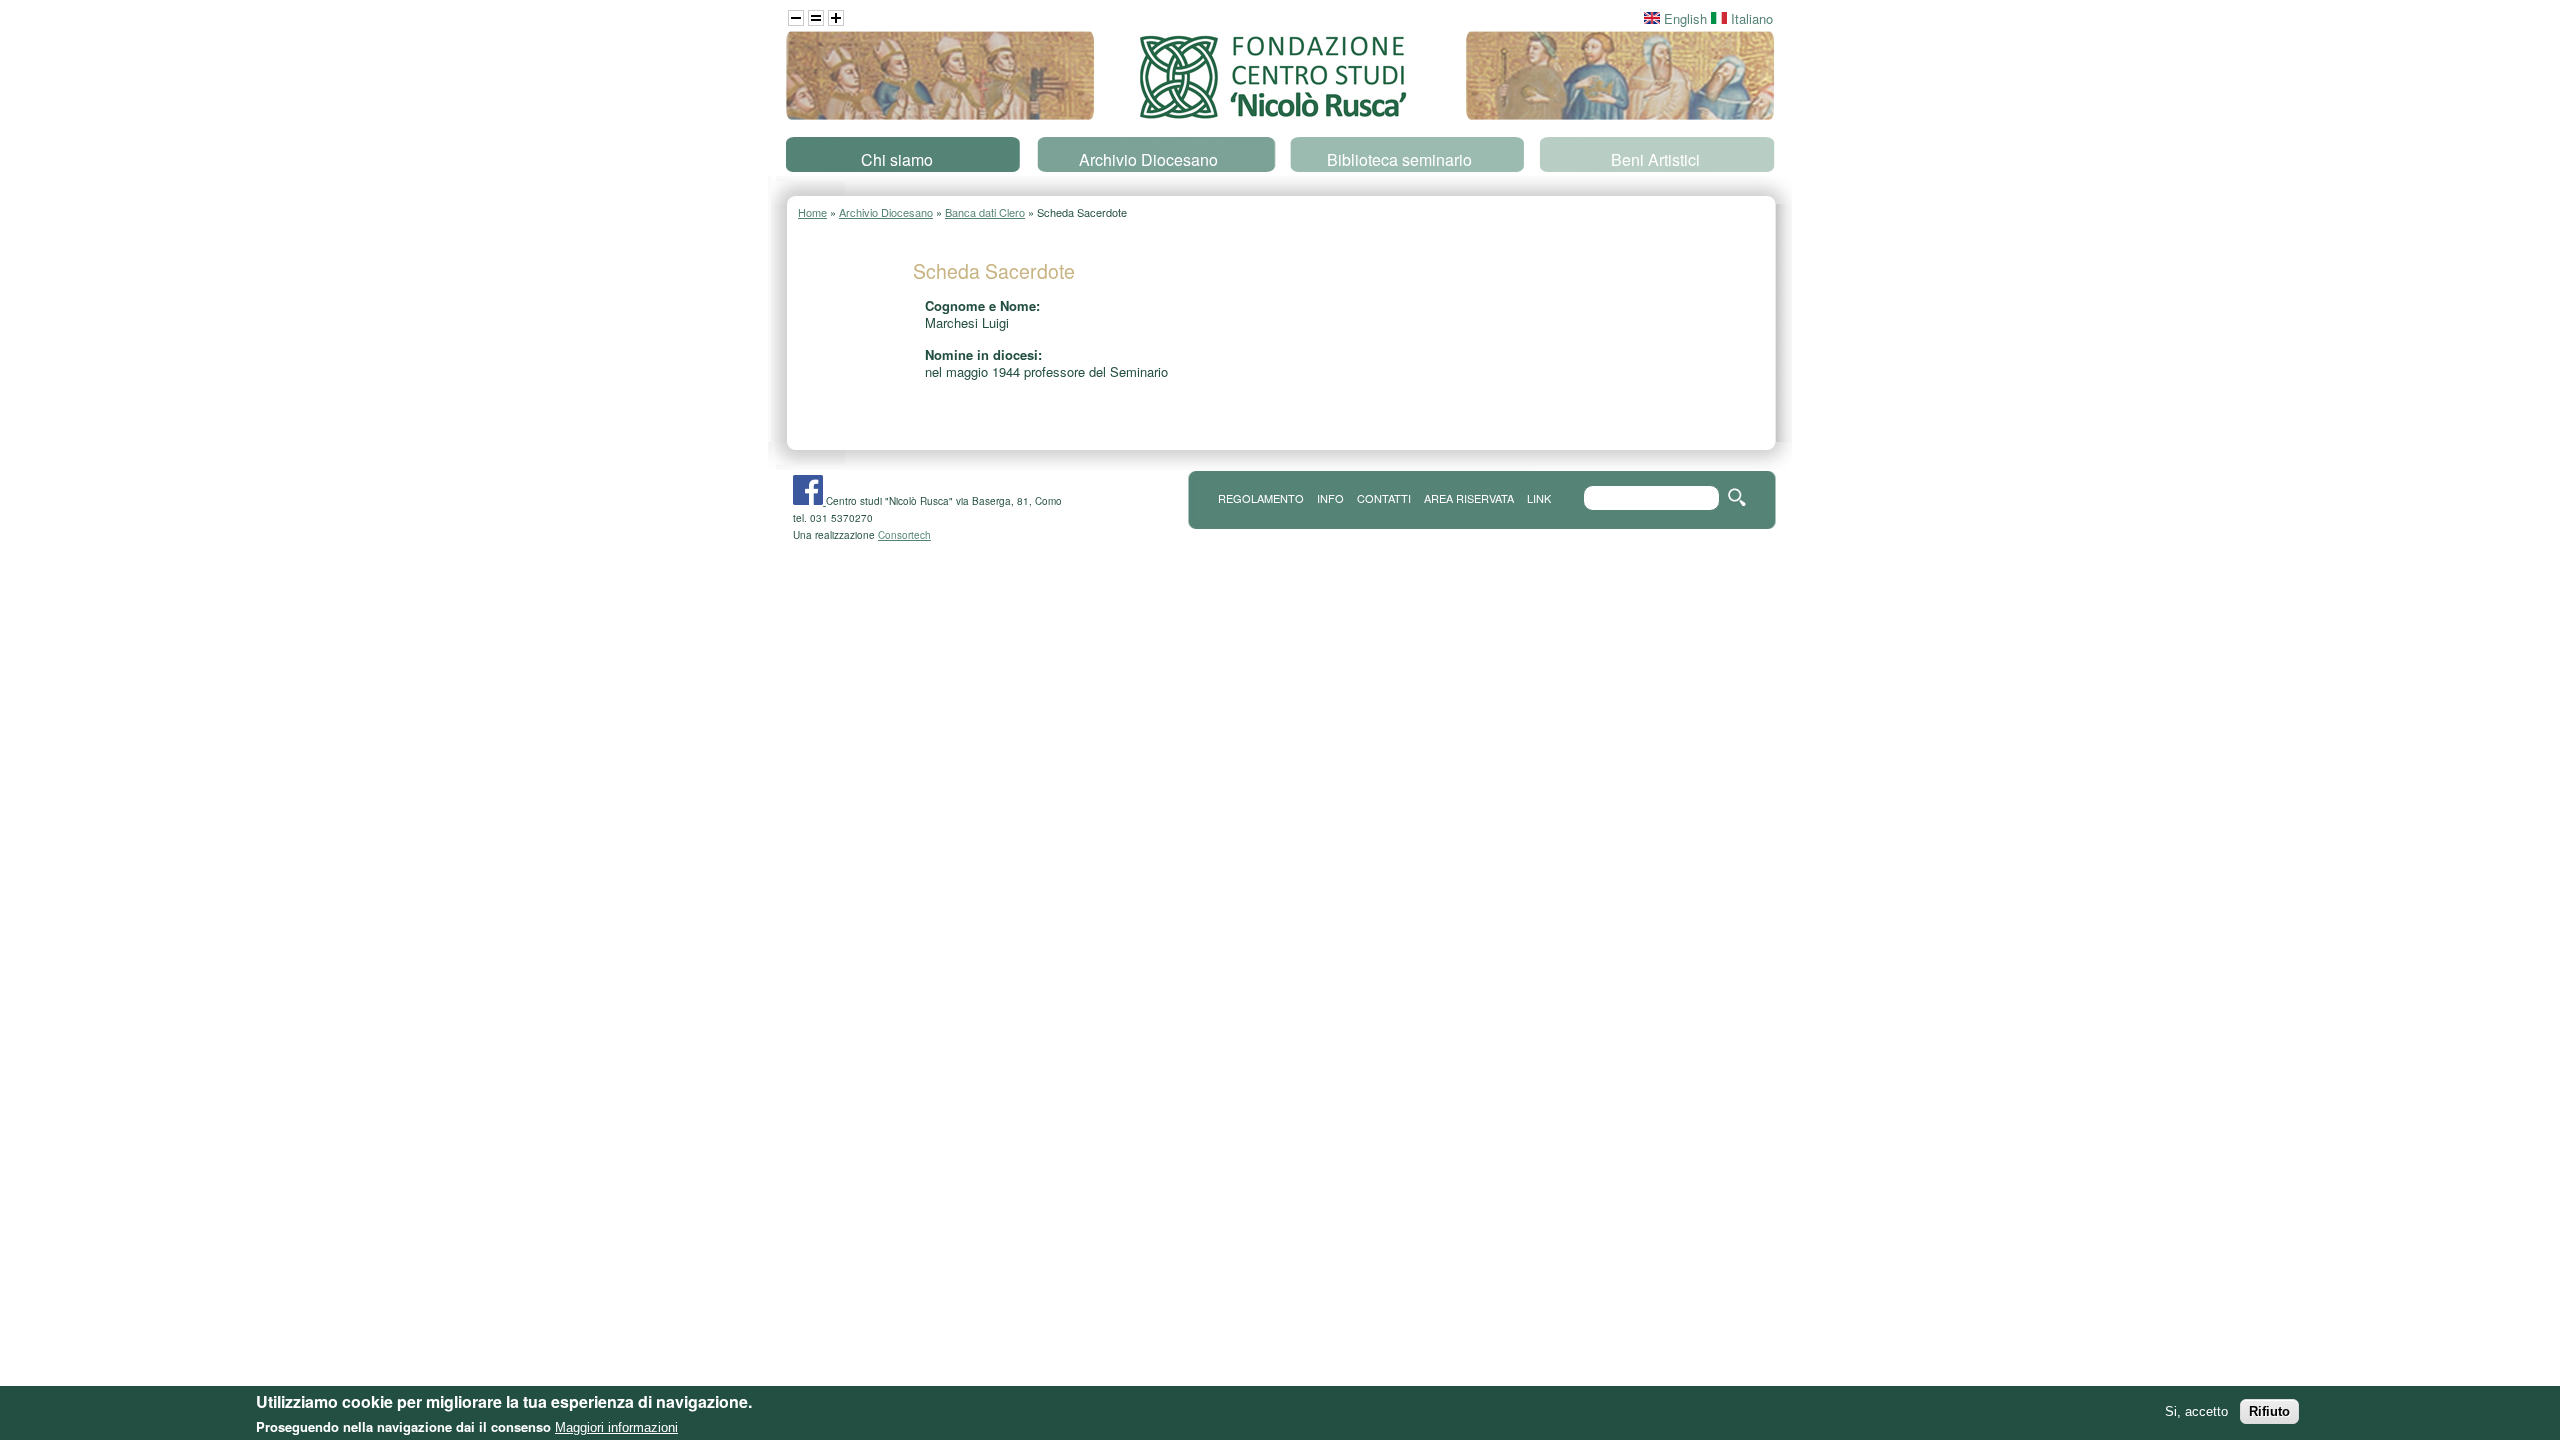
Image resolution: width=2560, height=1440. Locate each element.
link (1539, 498)
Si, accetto (2196, 1411)
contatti (1384, 498)
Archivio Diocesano (1148, 159)
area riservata (1469, 498)
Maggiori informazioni (616, 1427)
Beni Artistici (1655, 159)
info (1330, 498)
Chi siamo (897, 159)
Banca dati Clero (985, 212)
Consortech (904, 535)
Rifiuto (2269, 1411)
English (1683, 18)
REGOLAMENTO (1261, 498)
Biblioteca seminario (1399, 159)
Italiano (1750, 18)
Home (812, 212)
